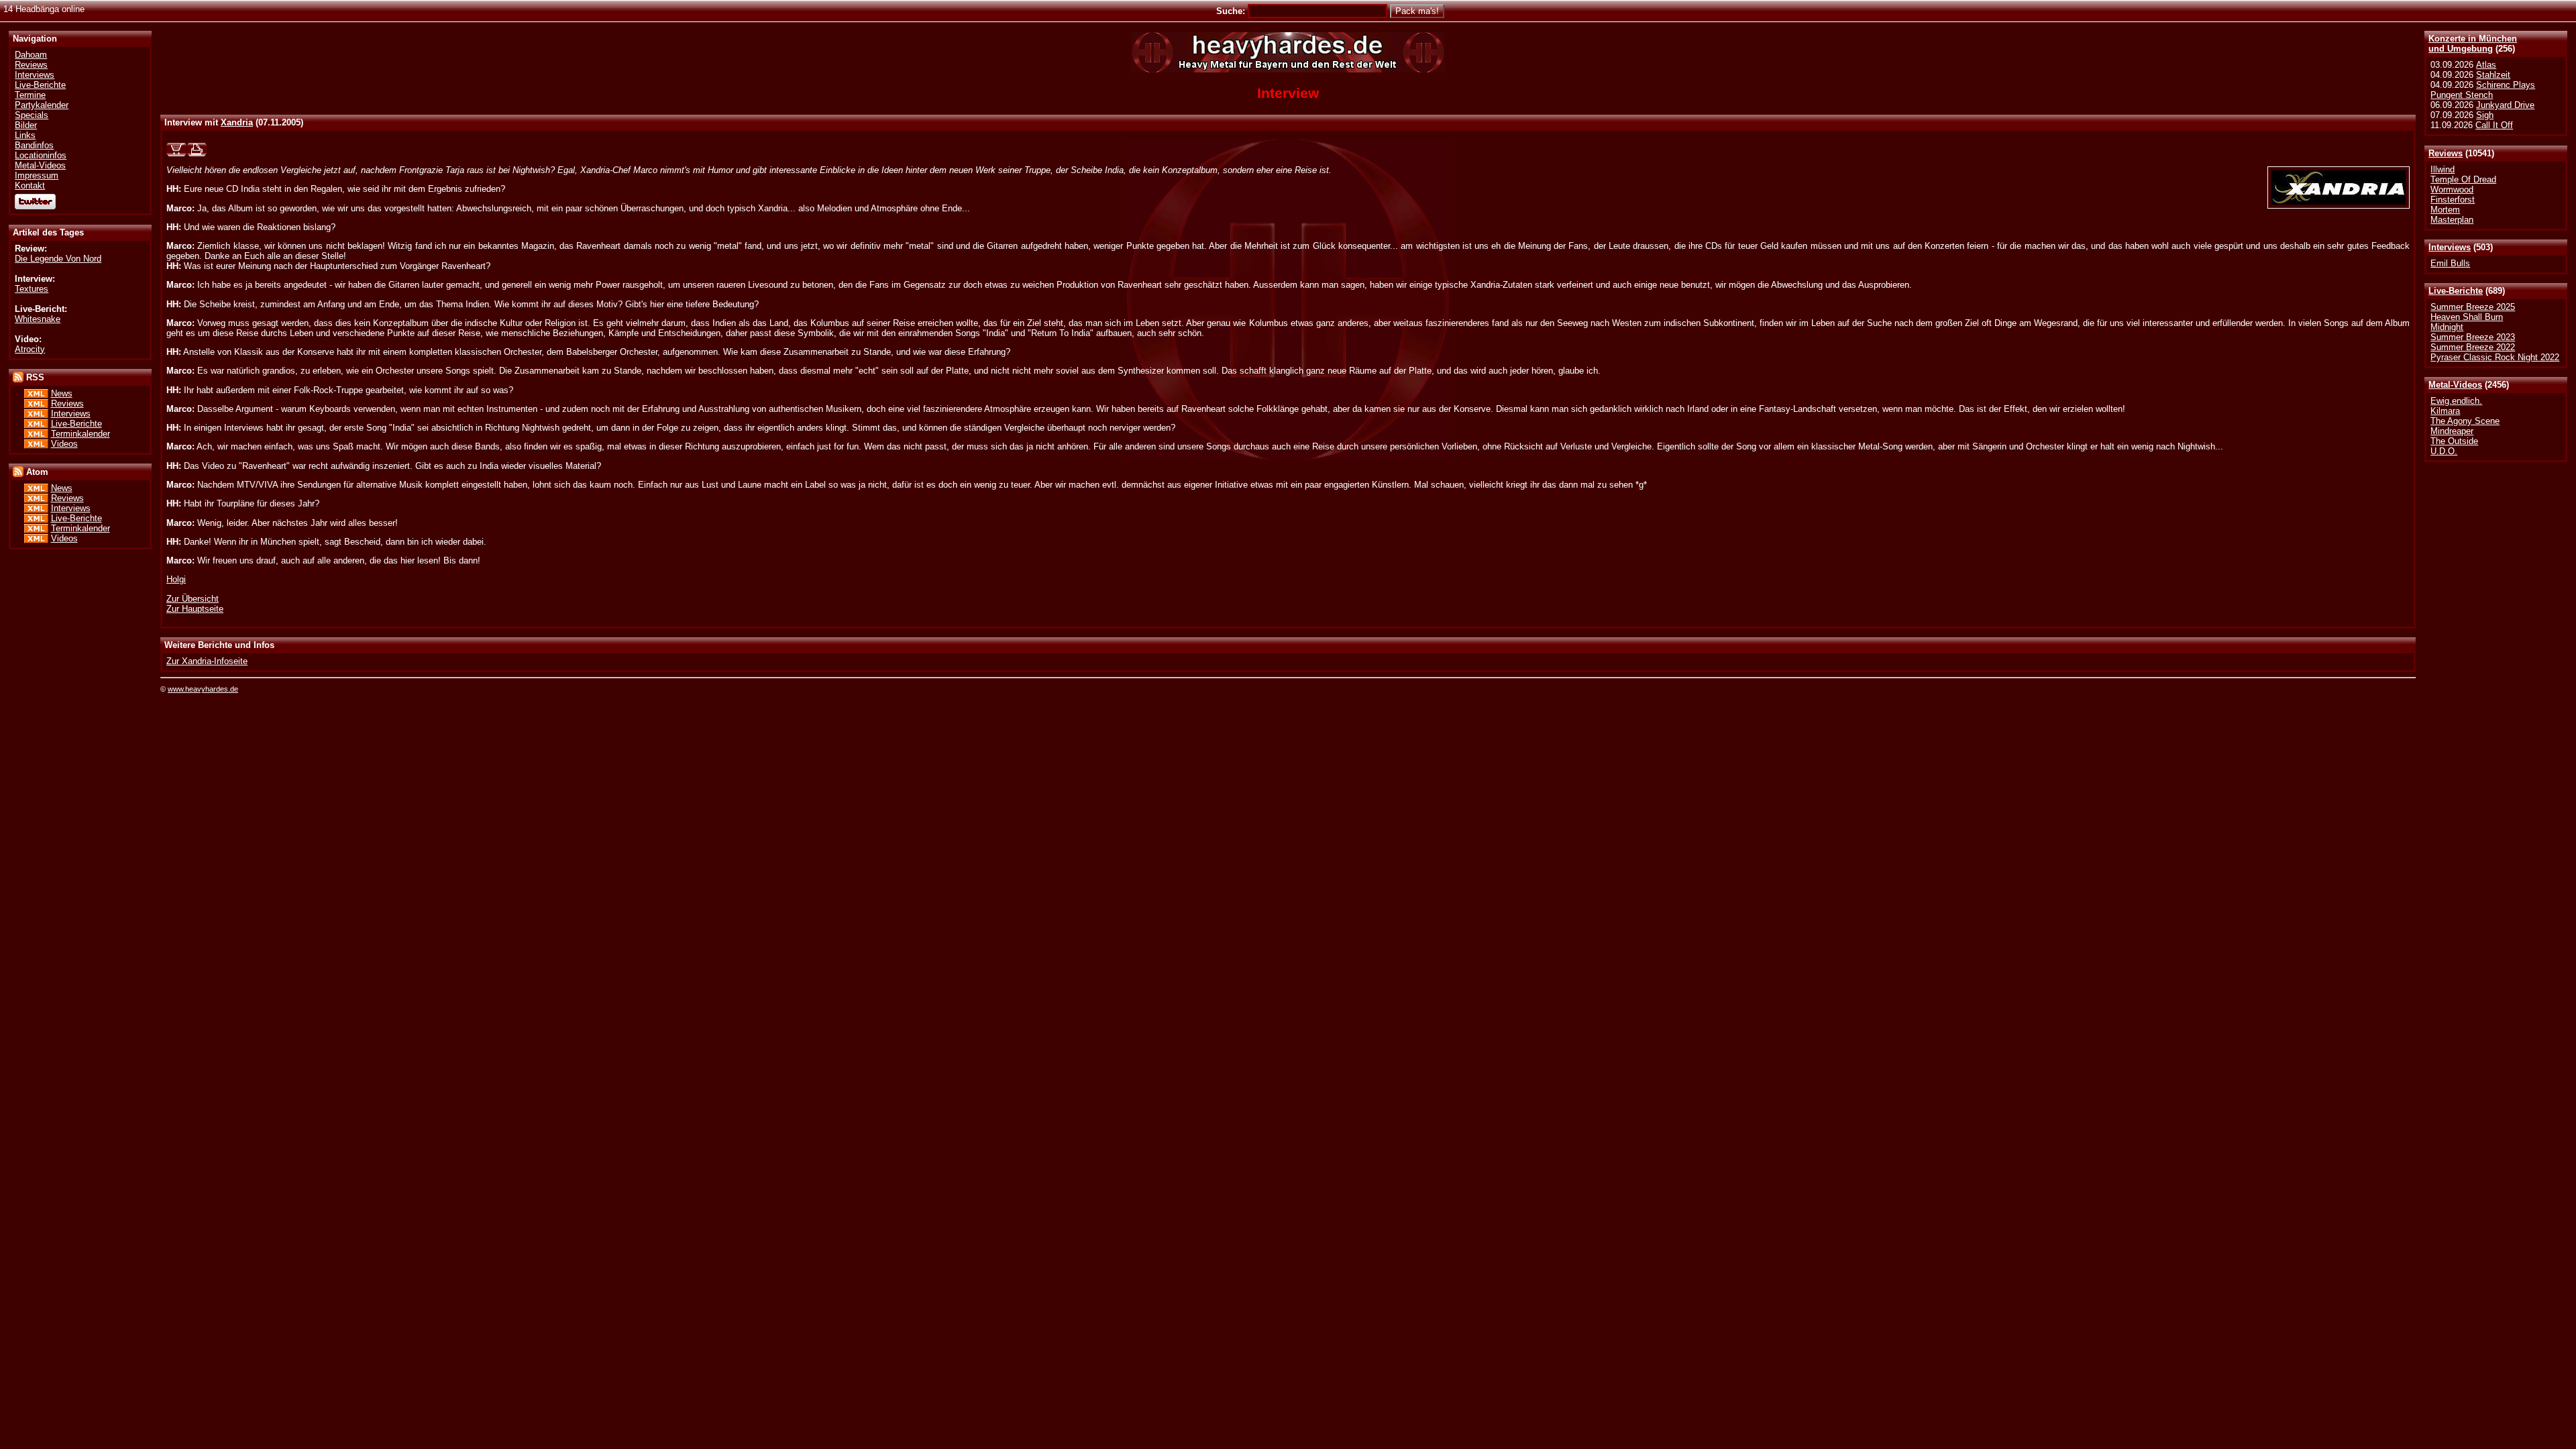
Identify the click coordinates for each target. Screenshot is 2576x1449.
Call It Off (2494, 125)
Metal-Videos (2455, 385)
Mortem (2445, 210)
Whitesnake (38, 319)
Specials (32, 115)
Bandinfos (34, 145)
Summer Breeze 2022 (2473, 347)
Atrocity (30, 349)
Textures (32, 289)
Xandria (237, 122)
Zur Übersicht (193, 599)
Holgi (176, 579)
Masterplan (2452, 220)
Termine (30, 95)
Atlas (2486, 65)
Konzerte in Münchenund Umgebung (2473, 44)
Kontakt (30, 185)
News (62, 393)
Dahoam (31, 55)
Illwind (2443, 169)
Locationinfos (41, 155)
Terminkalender (80, 434)
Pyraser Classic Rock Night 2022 (2495, 357)
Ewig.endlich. (2456, 401)
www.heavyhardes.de (203, 689)
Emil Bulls (2450, 263)
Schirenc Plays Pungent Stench (2483, 90)
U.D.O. (2444, 451)
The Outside (2454, 441)
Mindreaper (2452, 431)
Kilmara (2445, 411)
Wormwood (2452, 190)
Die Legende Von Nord (58, 259)
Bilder (26, 125)
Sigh (2485, 115)
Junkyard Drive (2505, 105)
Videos (64, 444)
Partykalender (42, 105)
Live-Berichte (2456, 291)
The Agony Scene (2465, 421)
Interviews (2450, 247)
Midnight (2447, 327)
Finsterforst (2453, 200)
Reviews (2446, 153)
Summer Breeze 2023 (2473, 337)
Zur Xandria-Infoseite (207, 661)
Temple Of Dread (2463, 179)
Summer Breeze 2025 (2473, 307)
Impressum (37, 175)
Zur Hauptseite (195, 609)
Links (25, 135)
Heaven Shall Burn (2467, 317)
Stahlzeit (2493, 75)
